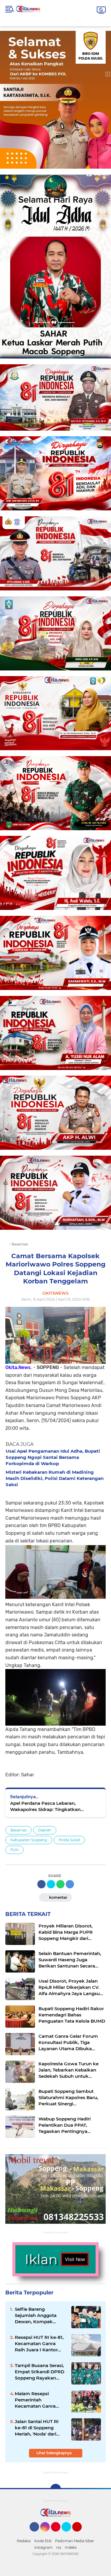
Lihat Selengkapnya (54, 2453)
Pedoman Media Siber (75, 2541)
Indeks (71, 2547)
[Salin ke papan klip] (70, 1884)
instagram (44, 2547)
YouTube (81, 2534)
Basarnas (18, 1830)
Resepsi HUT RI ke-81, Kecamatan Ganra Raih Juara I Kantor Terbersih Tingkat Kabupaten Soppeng (39, 2344)
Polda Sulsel (69, 1840)
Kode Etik (43, 2541)
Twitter (69, 2534)
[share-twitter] (51, 1884)
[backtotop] (56, 2489)
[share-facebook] (41, 1884)
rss (59, 2547)
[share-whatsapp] (60, 1884)
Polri (15, 1850)
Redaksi (24, 2541)
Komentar (58, 1897)
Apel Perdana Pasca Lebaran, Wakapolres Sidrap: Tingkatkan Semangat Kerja (45, 1806)
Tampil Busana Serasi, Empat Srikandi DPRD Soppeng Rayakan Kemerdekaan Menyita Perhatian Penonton (40, 2372)
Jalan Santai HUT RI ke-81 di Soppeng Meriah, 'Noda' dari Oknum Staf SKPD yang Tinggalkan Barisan (37, 2428)
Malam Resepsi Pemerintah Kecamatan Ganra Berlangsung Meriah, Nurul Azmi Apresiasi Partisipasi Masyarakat (40, 2400)
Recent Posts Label (55, 2232)
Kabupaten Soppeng (29, 1840)
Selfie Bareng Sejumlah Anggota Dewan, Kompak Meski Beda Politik (36, 2315)
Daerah (45, 1830)
